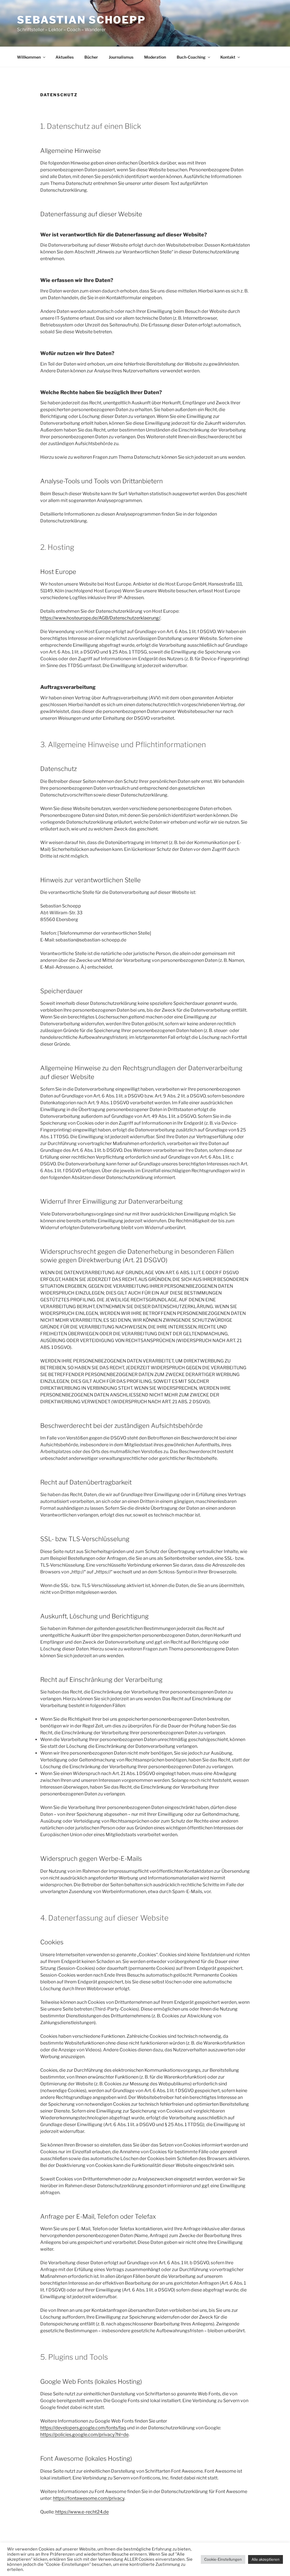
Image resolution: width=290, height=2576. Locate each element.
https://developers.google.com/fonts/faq (83, 2428)
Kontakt (228, 57)
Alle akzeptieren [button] (266, 2559)
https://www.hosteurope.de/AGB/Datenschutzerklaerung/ (100, 618)
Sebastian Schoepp (81, 20)
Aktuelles (65, 57)
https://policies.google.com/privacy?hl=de (84, 2435)
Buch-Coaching (191, 57)
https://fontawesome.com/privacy (89, 2498)
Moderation (155, 57)
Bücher (91, 57)
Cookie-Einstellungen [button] (223, 2559)
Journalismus (121, 57)
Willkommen (29, 57)
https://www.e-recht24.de (82, 2512)
